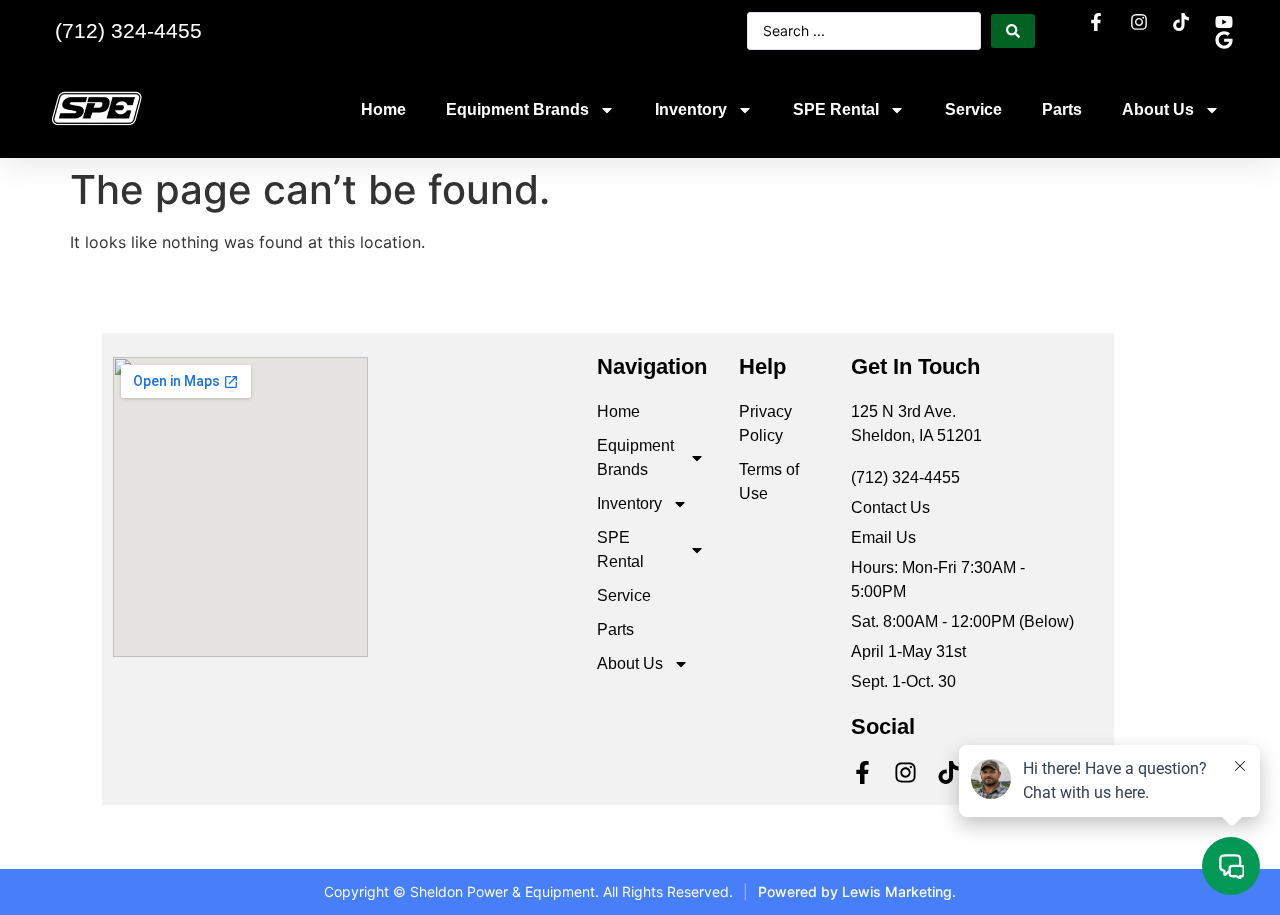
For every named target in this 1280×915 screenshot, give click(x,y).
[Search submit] (1013, 31)
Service (973, 109)
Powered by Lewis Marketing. (857, 891)
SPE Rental (836, 109)
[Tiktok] (948, 772)
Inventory (691, 109)
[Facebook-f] (862, 772)
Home (383, 109)
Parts (1062, 109)
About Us (1158, 109)
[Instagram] (905, 772)
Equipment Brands (517, 109)
